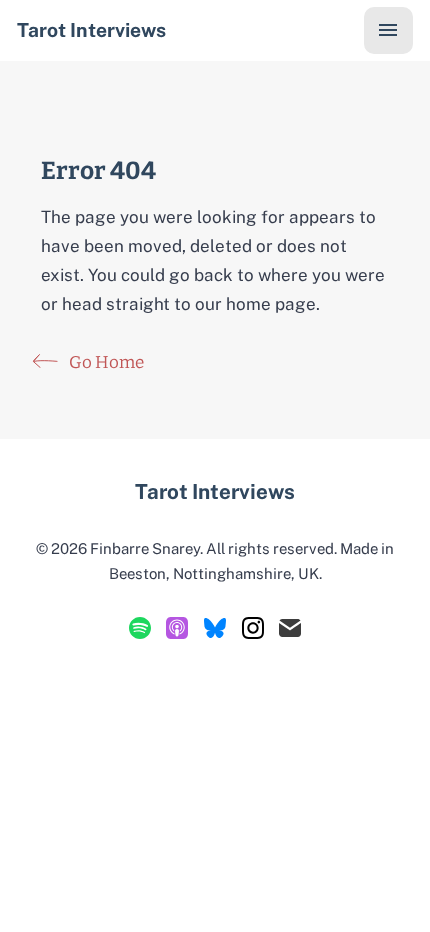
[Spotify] (140, 628)
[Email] (290, 628)
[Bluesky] (215, 628)
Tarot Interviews (91, 30)
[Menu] (388, 30)
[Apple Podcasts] (177, 628)
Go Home (105, 362)
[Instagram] (253, 628)
